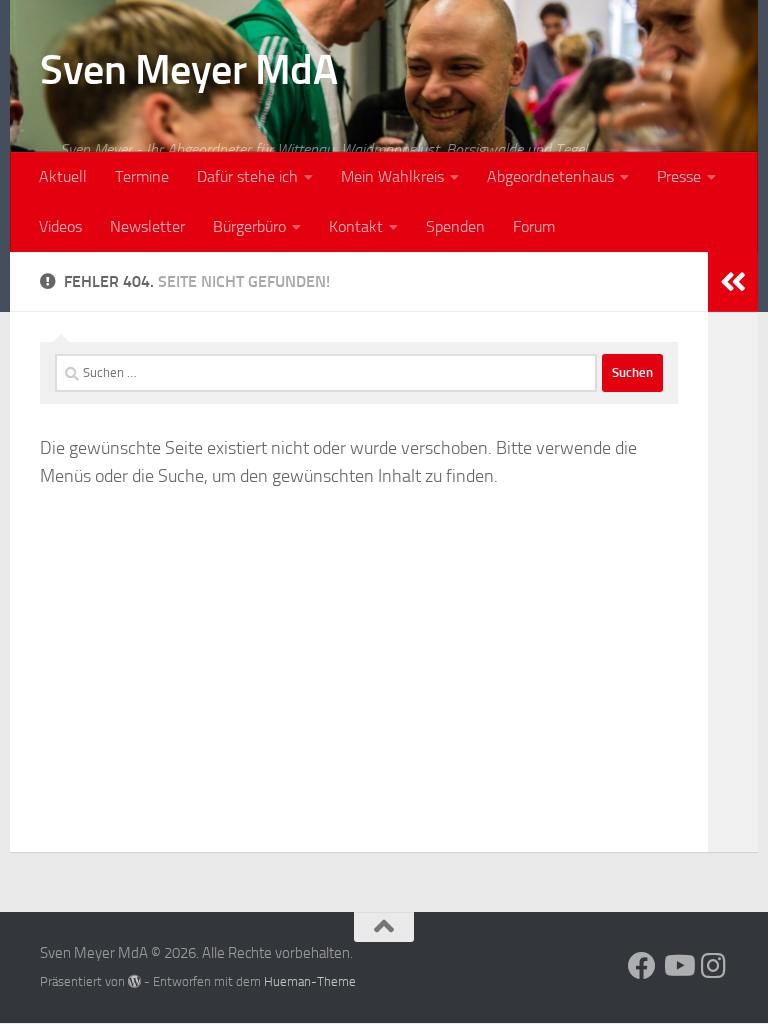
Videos (60, 226)
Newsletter (147, 226)
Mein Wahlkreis (392, 176)
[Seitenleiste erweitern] (733, 282)
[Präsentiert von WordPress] (134, 981)
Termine (142, 176)
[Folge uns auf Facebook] (642, 966)
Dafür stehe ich (247, 176)
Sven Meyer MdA (188, 70)
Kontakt (356, 226)
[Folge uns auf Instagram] (714, 966)
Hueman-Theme (310, 981)
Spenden (455, 226)
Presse (679, 176)
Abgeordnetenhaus (550, 176)
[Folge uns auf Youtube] (678, 966)
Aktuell (63, 176)
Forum (534, 226)
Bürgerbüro (249, 226)
